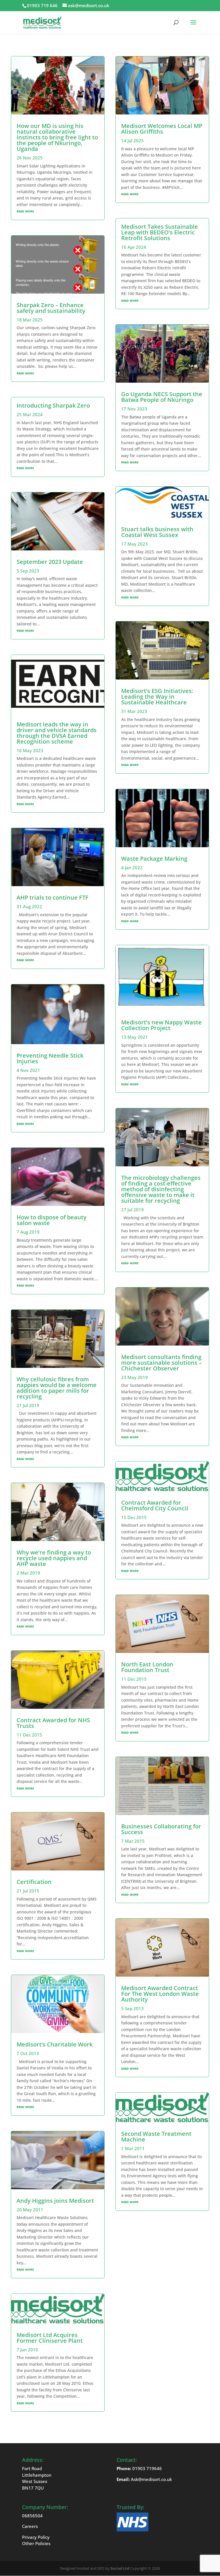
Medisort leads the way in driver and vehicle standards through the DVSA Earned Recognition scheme (57, 733)
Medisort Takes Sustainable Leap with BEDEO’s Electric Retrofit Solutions (160, 232)
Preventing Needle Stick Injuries (50, 1058)
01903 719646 (147, 2468)
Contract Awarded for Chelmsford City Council (155, 1505)
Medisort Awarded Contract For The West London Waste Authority (160, 1994)
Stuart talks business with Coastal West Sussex (157, 532)
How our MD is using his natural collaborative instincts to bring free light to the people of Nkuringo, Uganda (57, 137)
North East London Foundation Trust (147, 1667)
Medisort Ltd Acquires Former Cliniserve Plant (50, 2338)
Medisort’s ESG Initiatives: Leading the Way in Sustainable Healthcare (157, 697)
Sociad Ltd (120, 2568)
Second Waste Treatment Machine (156, 2137)
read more (25, 211)
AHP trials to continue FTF (53, 897)
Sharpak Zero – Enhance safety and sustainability (51, 308)
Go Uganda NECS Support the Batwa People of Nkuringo (162, 397)
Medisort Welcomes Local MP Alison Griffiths (162, 129)
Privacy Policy (36, 2537)
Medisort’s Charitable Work (55, 2044)
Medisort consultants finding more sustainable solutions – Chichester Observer (161, 1363)
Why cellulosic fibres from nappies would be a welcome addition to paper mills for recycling (57, 1388)
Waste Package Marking (154, 859)
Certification (34, 1882)
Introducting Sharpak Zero (53, 405)
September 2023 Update (50, 562)
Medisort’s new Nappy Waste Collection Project (161, 1025)
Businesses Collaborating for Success (161, 1829)
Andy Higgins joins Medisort (55, 2201)
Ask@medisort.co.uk (151, 2479)
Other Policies (36, 2543)
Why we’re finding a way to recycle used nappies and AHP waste (54, 1558)
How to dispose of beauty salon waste (52, 1220)
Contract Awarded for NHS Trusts (53, 1723)
